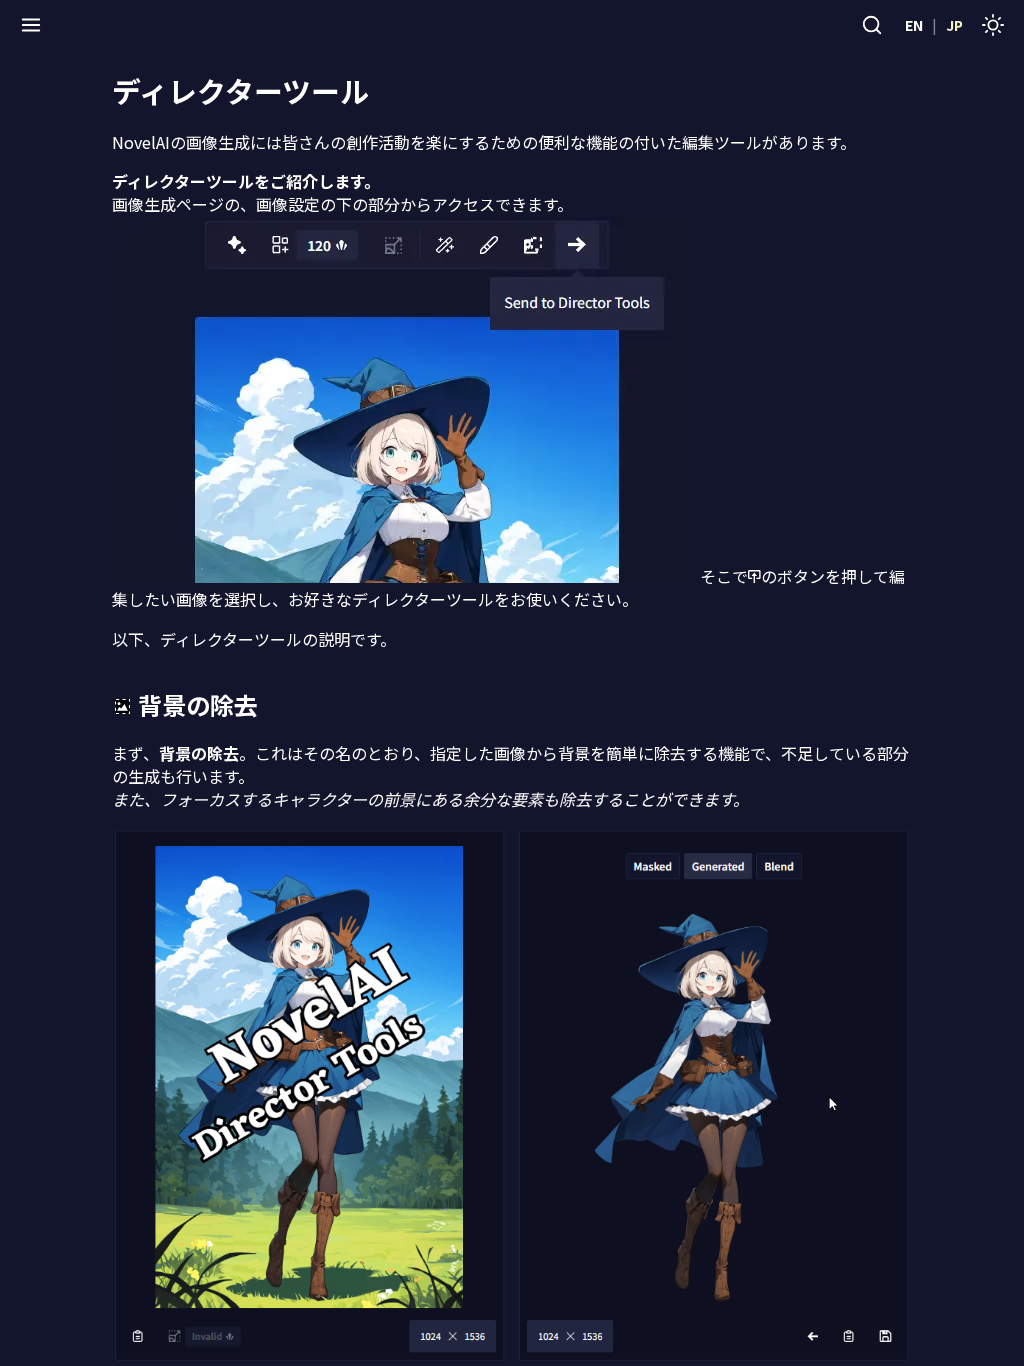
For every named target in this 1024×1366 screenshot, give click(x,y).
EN (914, 25)
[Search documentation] (872, 25)
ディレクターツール (240, 90)
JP (954, 25)
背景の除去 (198, 704)
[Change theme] (993, 25)
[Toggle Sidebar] (31, 25)
